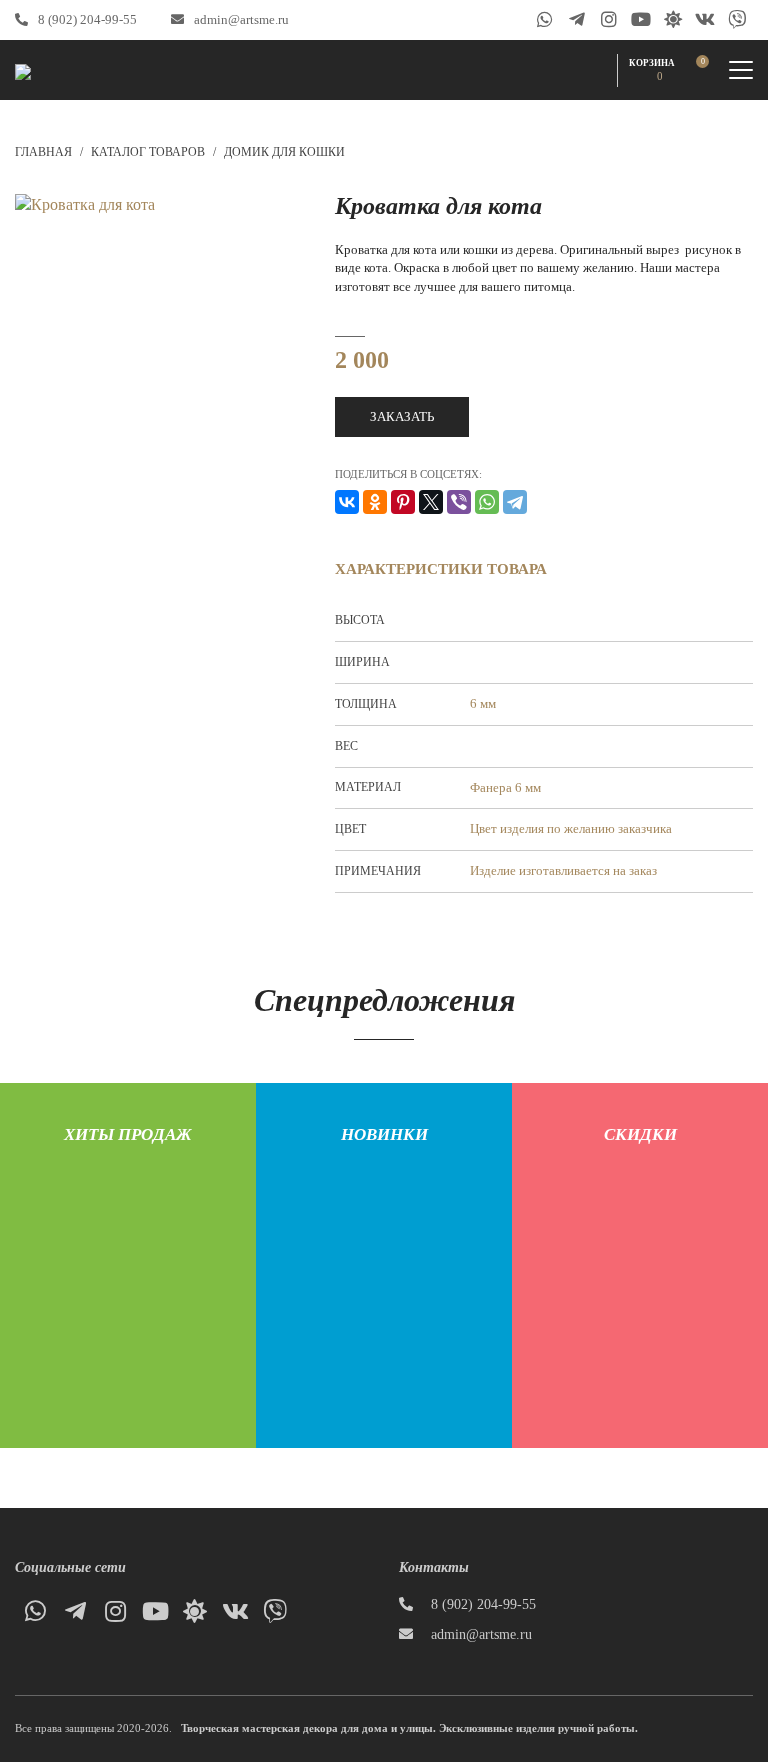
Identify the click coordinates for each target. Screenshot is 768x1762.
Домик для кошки (284, 152)
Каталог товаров (148, 152)
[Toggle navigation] (741, 70)
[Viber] (459, 502)
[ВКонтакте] (347, 502)
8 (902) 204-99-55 (87, 19)
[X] (431, 502)
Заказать (402, 416)
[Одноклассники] (375, 502)
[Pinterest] (403, 502)
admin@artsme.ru (241, 19)
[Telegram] (515, 502)
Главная (43, 152)
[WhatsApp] (487, 502)
